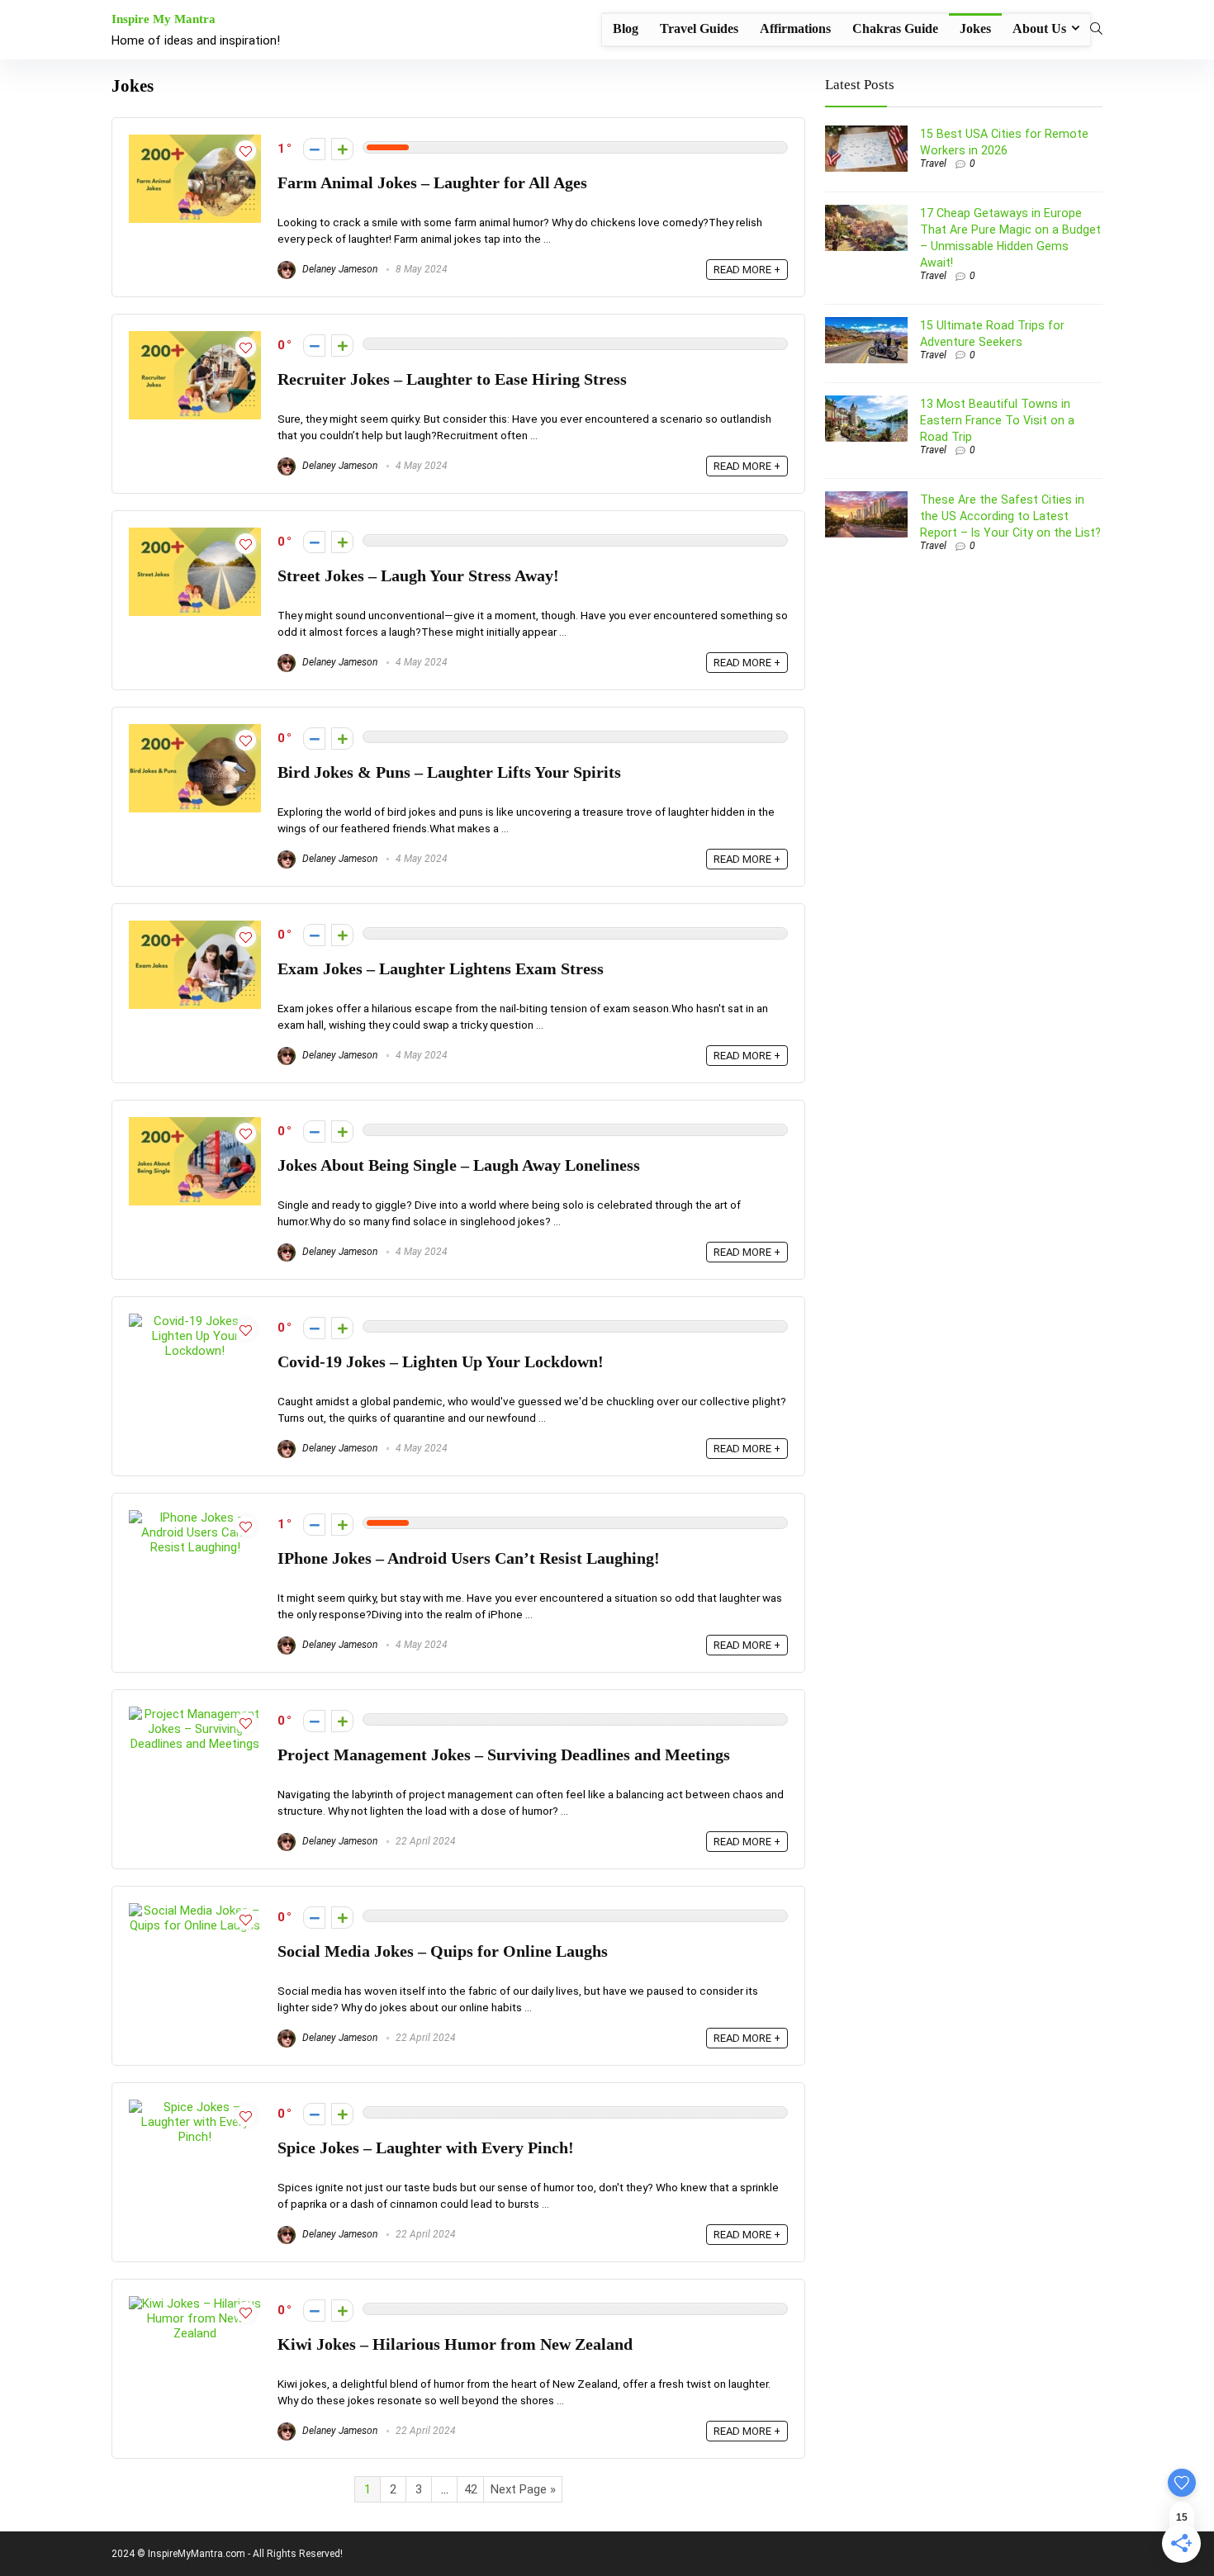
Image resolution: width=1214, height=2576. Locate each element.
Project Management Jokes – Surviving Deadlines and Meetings (504, 1755)
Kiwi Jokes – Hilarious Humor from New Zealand (455, 2344)
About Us (1039, 28)
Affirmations (795, 28)
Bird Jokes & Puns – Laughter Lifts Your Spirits (449, 772)
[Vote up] (342, 149)
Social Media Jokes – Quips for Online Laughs (443, 1951)
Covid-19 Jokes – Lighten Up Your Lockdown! (441, 1362)
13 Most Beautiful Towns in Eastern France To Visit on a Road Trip (997, 420)
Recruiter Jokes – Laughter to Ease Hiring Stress (452, 379)
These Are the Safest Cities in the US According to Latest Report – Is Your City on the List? (1010, 516)
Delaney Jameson (339, 269)
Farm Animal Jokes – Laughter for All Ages (432, 183)
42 (471, 2489)
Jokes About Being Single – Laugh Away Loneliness (459, 1165)
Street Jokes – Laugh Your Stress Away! (418, 576)
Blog (626, 28)
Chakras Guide (895, 28)
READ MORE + (747, 270)
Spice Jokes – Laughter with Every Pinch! (426, 2148)
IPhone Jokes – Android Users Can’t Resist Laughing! (469, 1558)
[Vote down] (314, 149)
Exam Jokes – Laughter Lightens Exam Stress (441, 969)
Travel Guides (699, 28)
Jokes (975, 28)
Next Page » (523, 2489)
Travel (933, 163)
